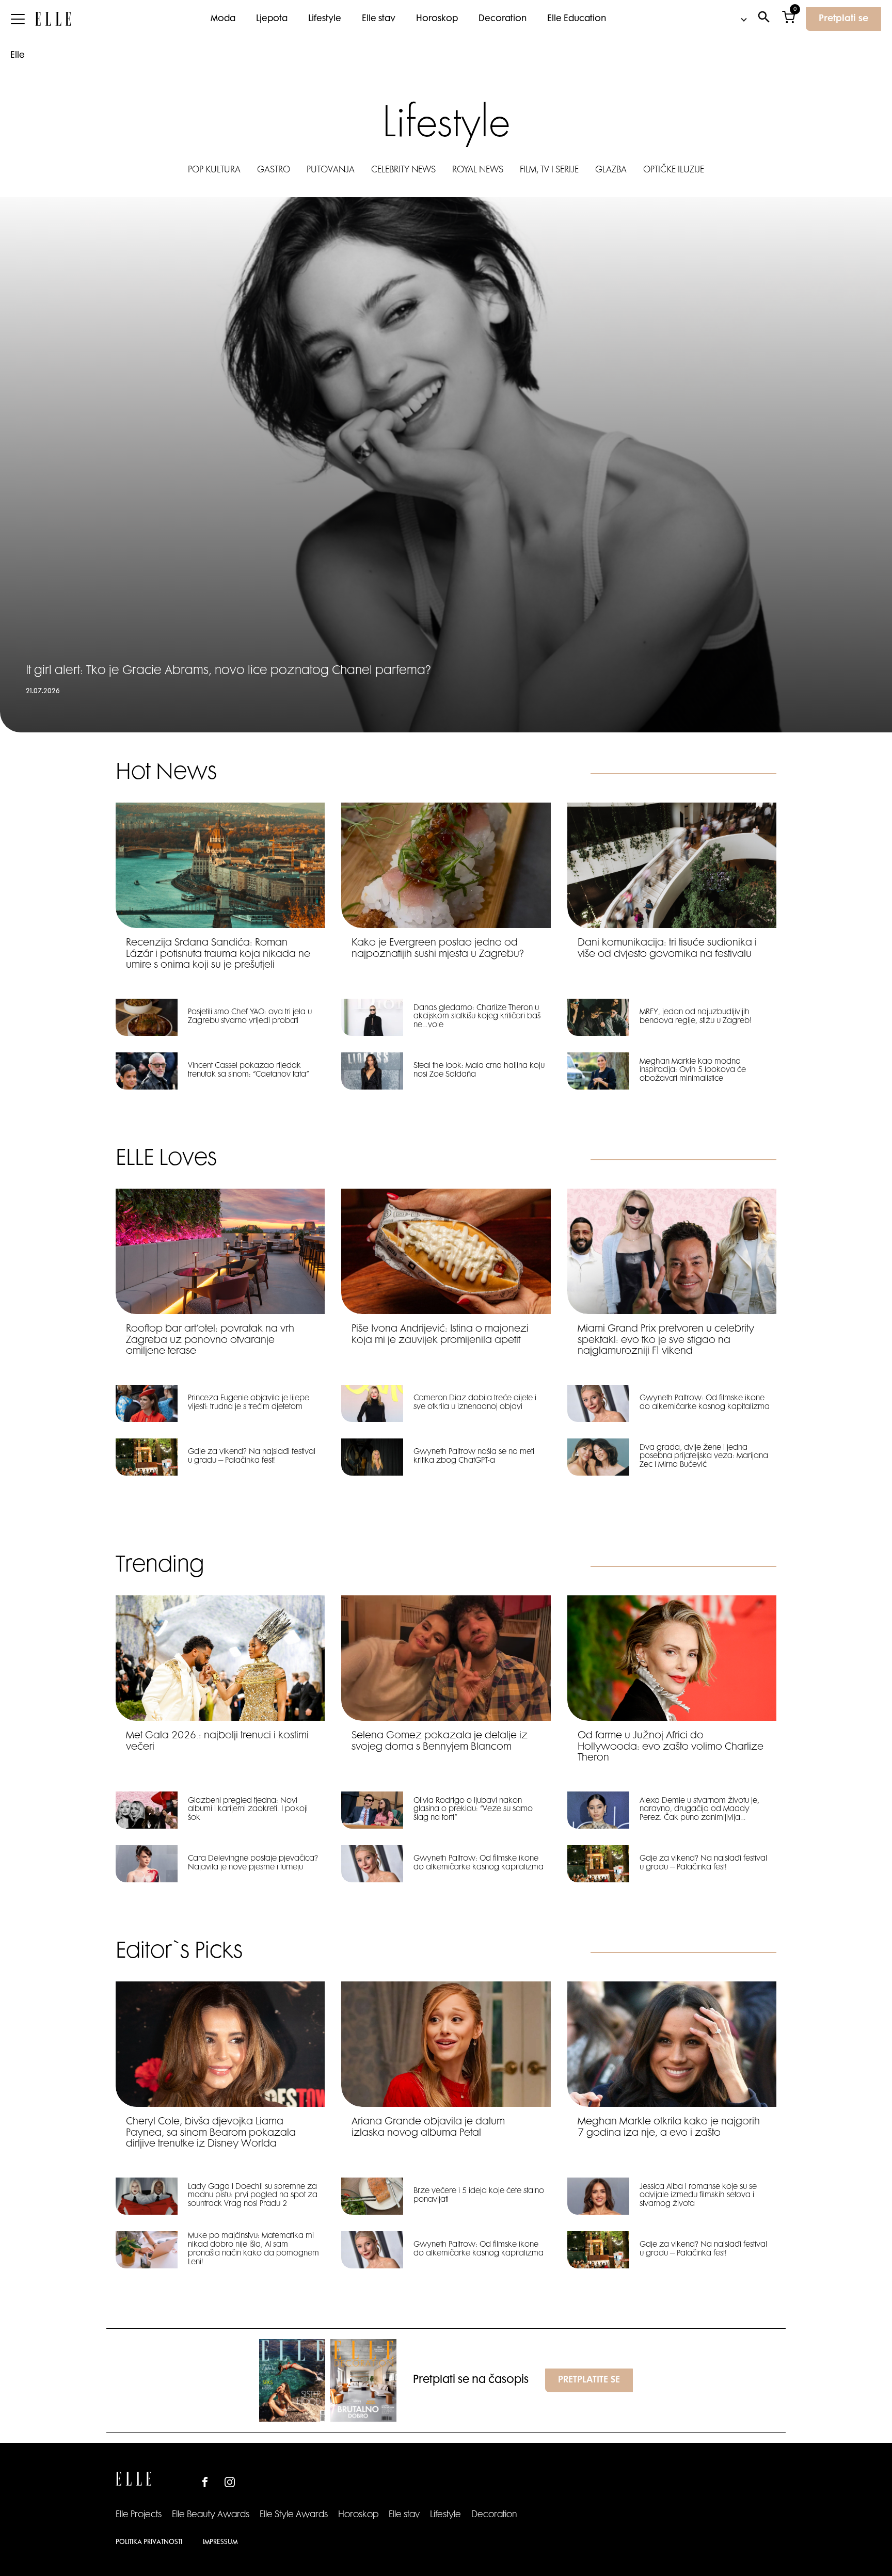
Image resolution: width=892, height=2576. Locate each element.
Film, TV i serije (549, 170)
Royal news (478, 170)
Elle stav (379, 19)
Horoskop (437, 19)
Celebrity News (403, 170)
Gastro (274, 170)
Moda (223, 19)
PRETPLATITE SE (589, 2380)
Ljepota (272, 19)
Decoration (503, 19)
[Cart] (789, 19)
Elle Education (577, 19)
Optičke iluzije (674, 170)
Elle (18, 56)
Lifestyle (325, 19)
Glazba (611, 170)
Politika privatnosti (149, 2542)
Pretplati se (843, 19)
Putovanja (331, 170)
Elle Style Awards (294, 2515)
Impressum (220, 2542)
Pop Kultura (214, 170)
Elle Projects (139, 2515)
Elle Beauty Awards (211, 2515)
